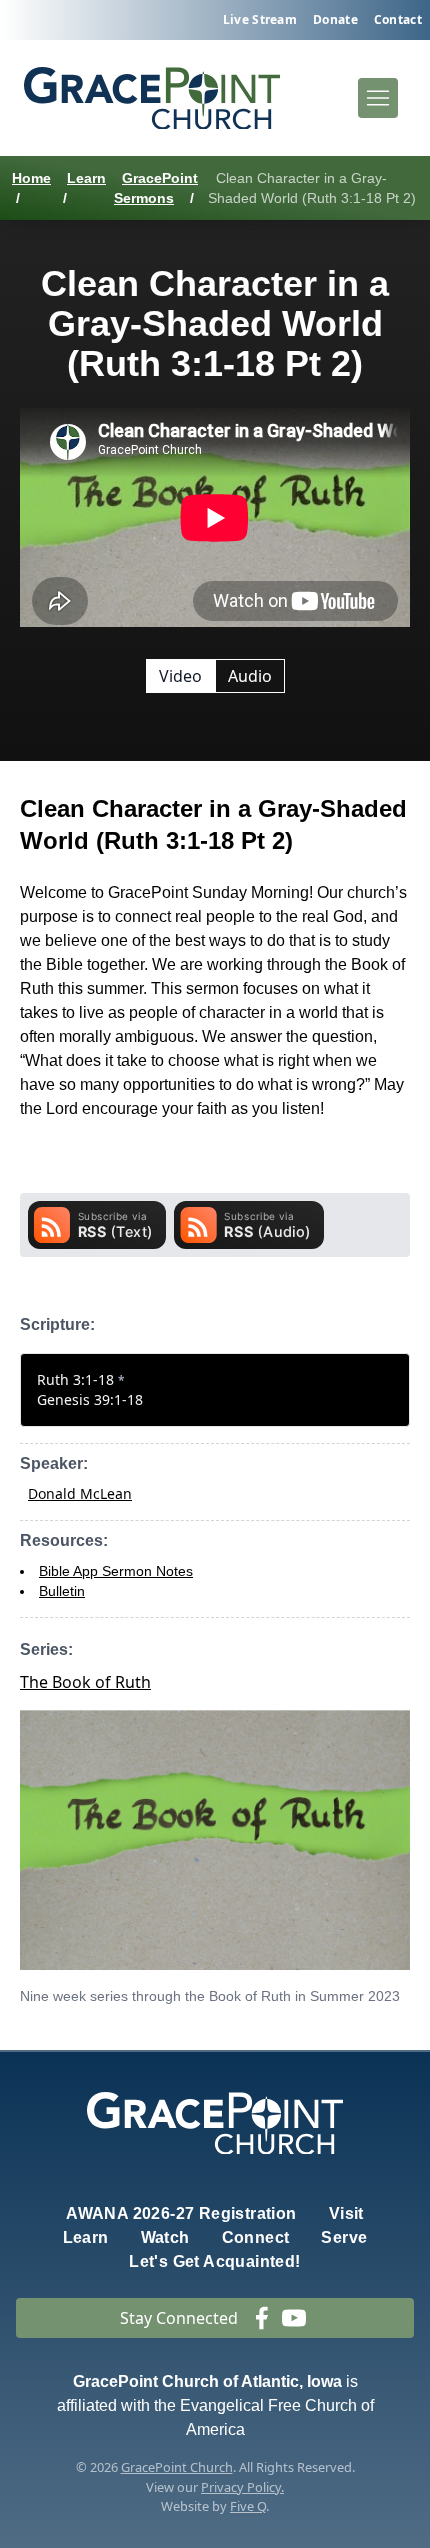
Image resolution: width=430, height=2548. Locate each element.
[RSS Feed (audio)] (249, 1225)
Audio (250, 676)
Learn (86, 178)
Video (180, 676)
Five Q (248, 2506)
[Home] (152, 98)
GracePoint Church (177, 2467)
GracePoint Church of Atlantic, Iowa (207, 2381)
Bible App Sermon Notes (116, 1571)
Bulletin (62, 1591)
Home (31, 178)
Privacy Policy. (242, 2487)
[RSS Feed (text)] (97, 1225)
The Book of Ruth (85, 1682)
